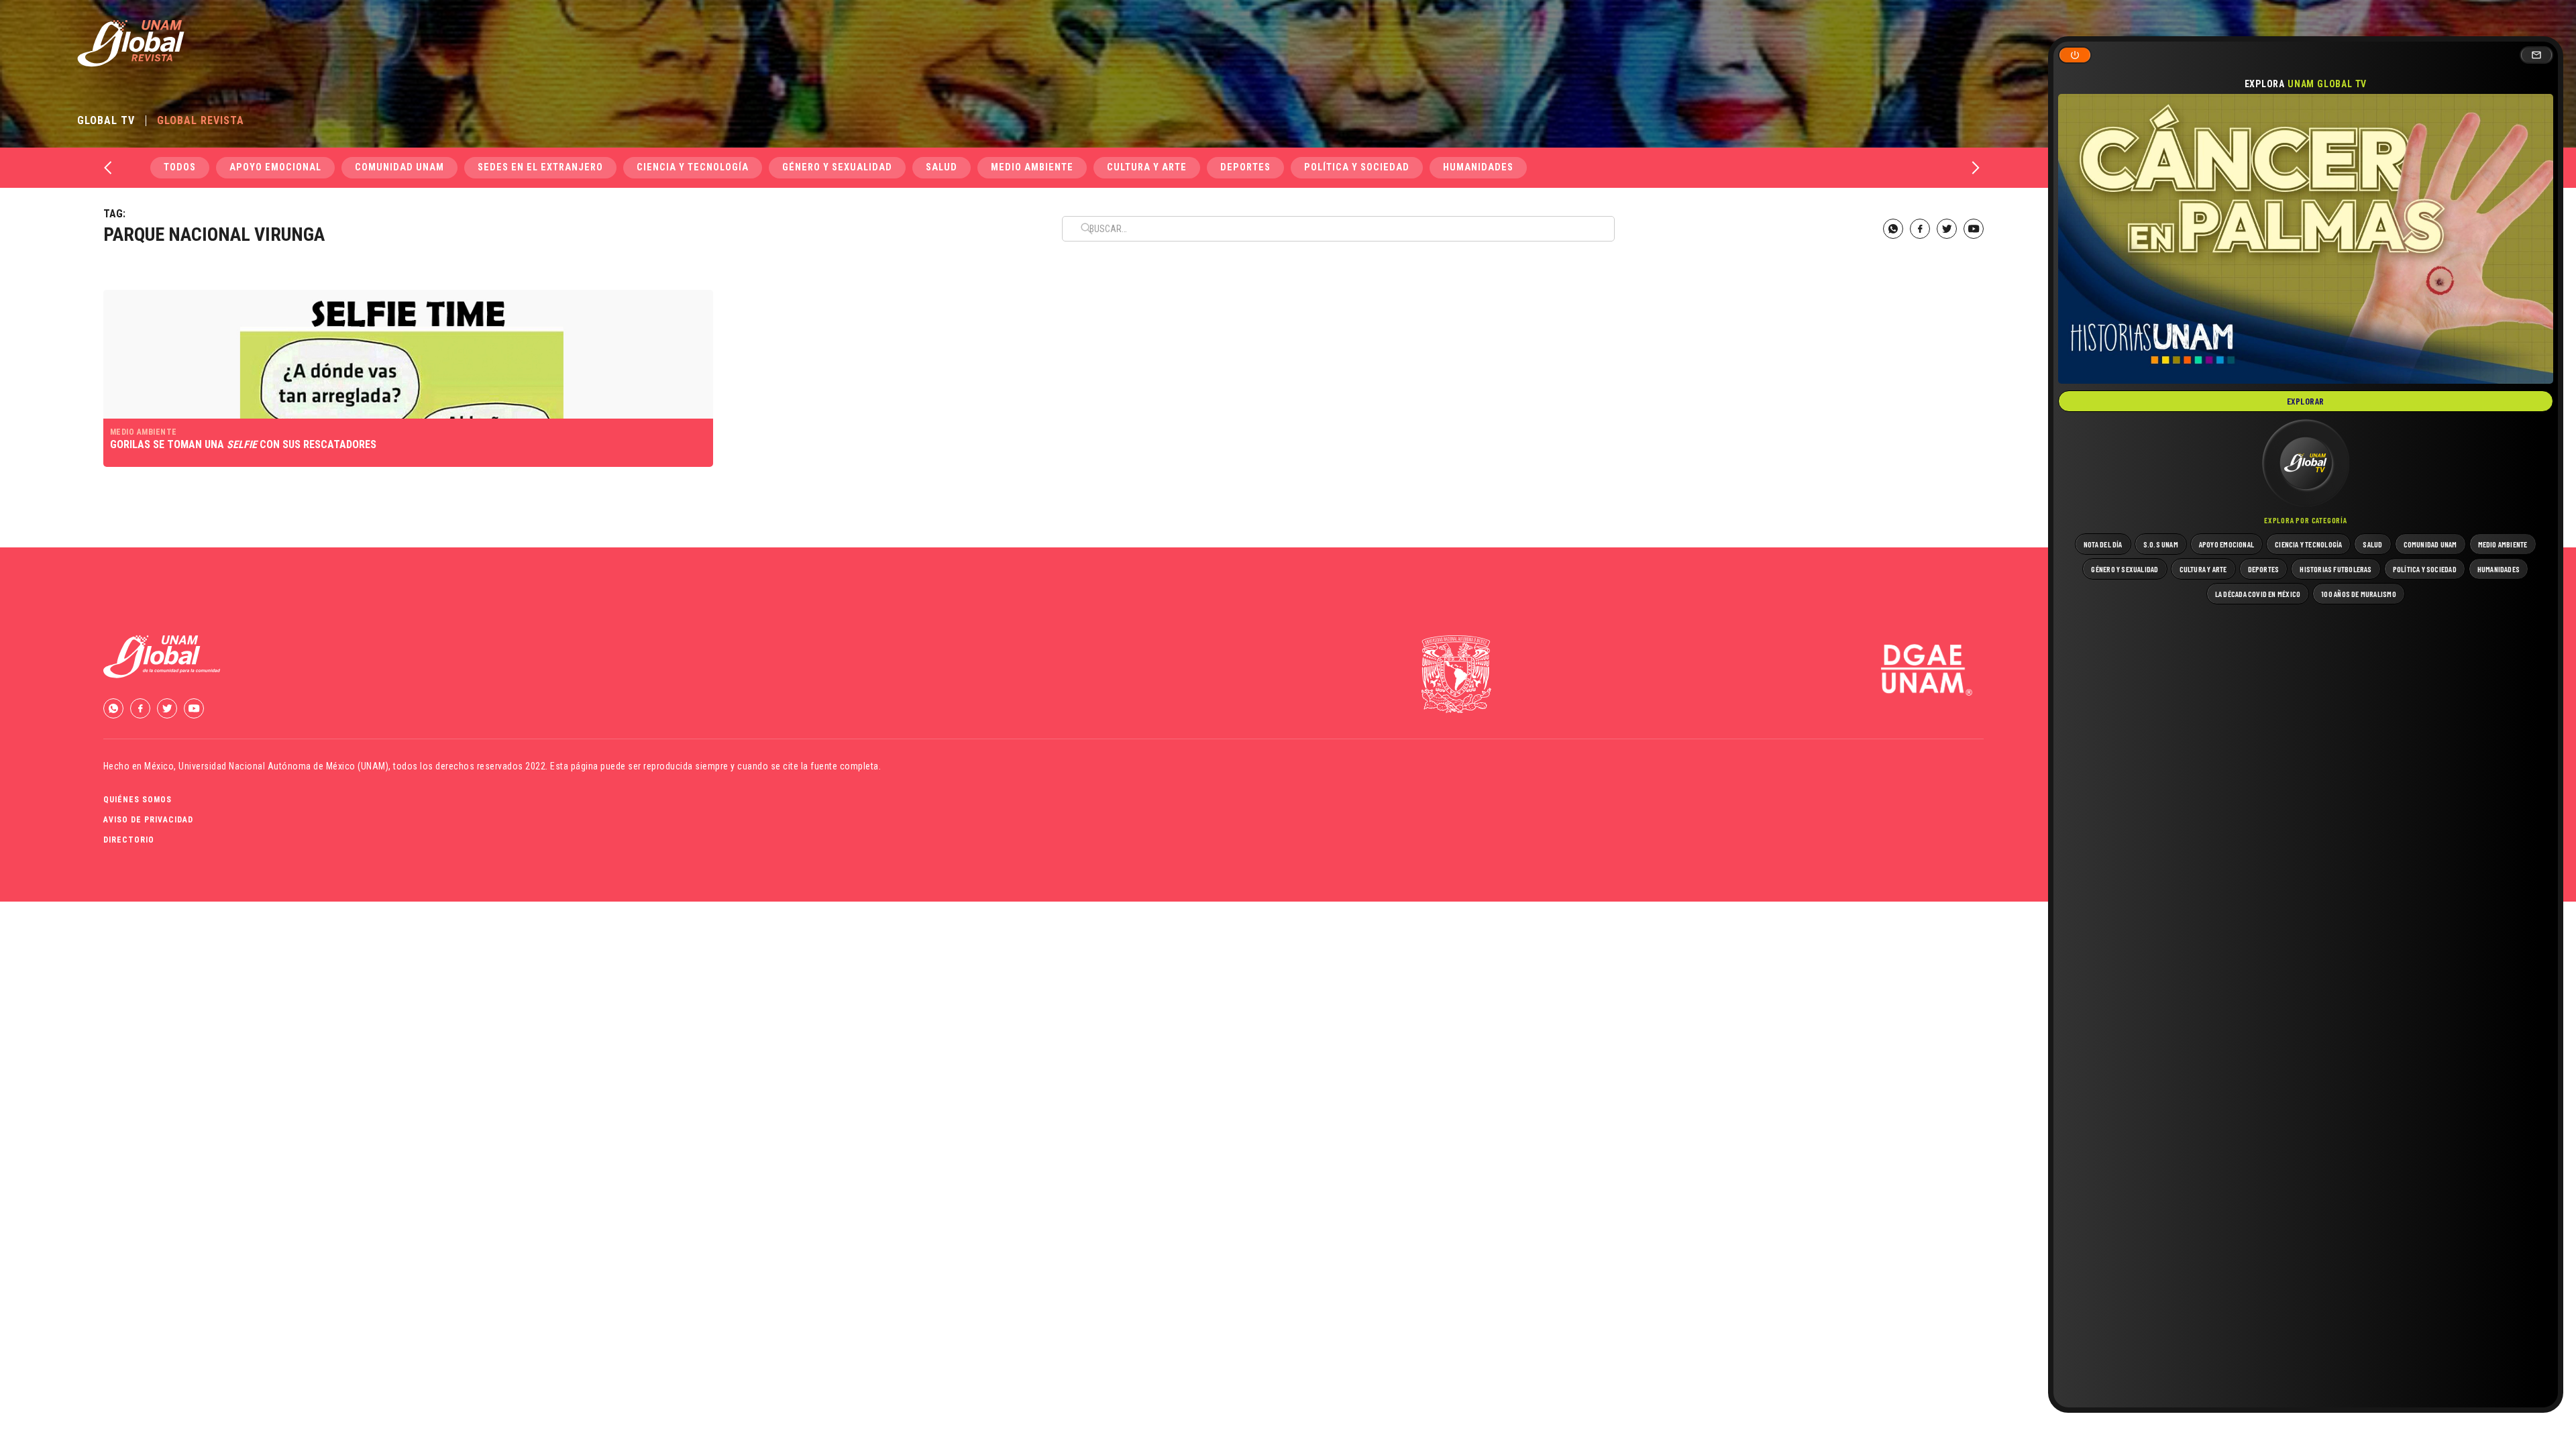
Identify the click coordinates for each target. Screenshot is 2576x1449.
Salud (942, 167)
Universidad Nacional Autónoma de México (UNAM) (283, 766)
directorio (129, 840)
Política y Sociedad (1357, 167)
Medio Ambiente (1032, 167)
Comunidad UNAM (399, 167)
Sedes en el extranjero (540, 167)
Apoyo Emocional (275, 167)
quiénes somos (138, 800)
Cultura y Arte (1147, 167)
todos (180, 167)
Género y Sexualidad (837, 167)
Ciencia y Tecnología (693, 167)
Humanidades (1478, 167)
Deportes (1245, 167)
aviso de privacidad (148, 820)
